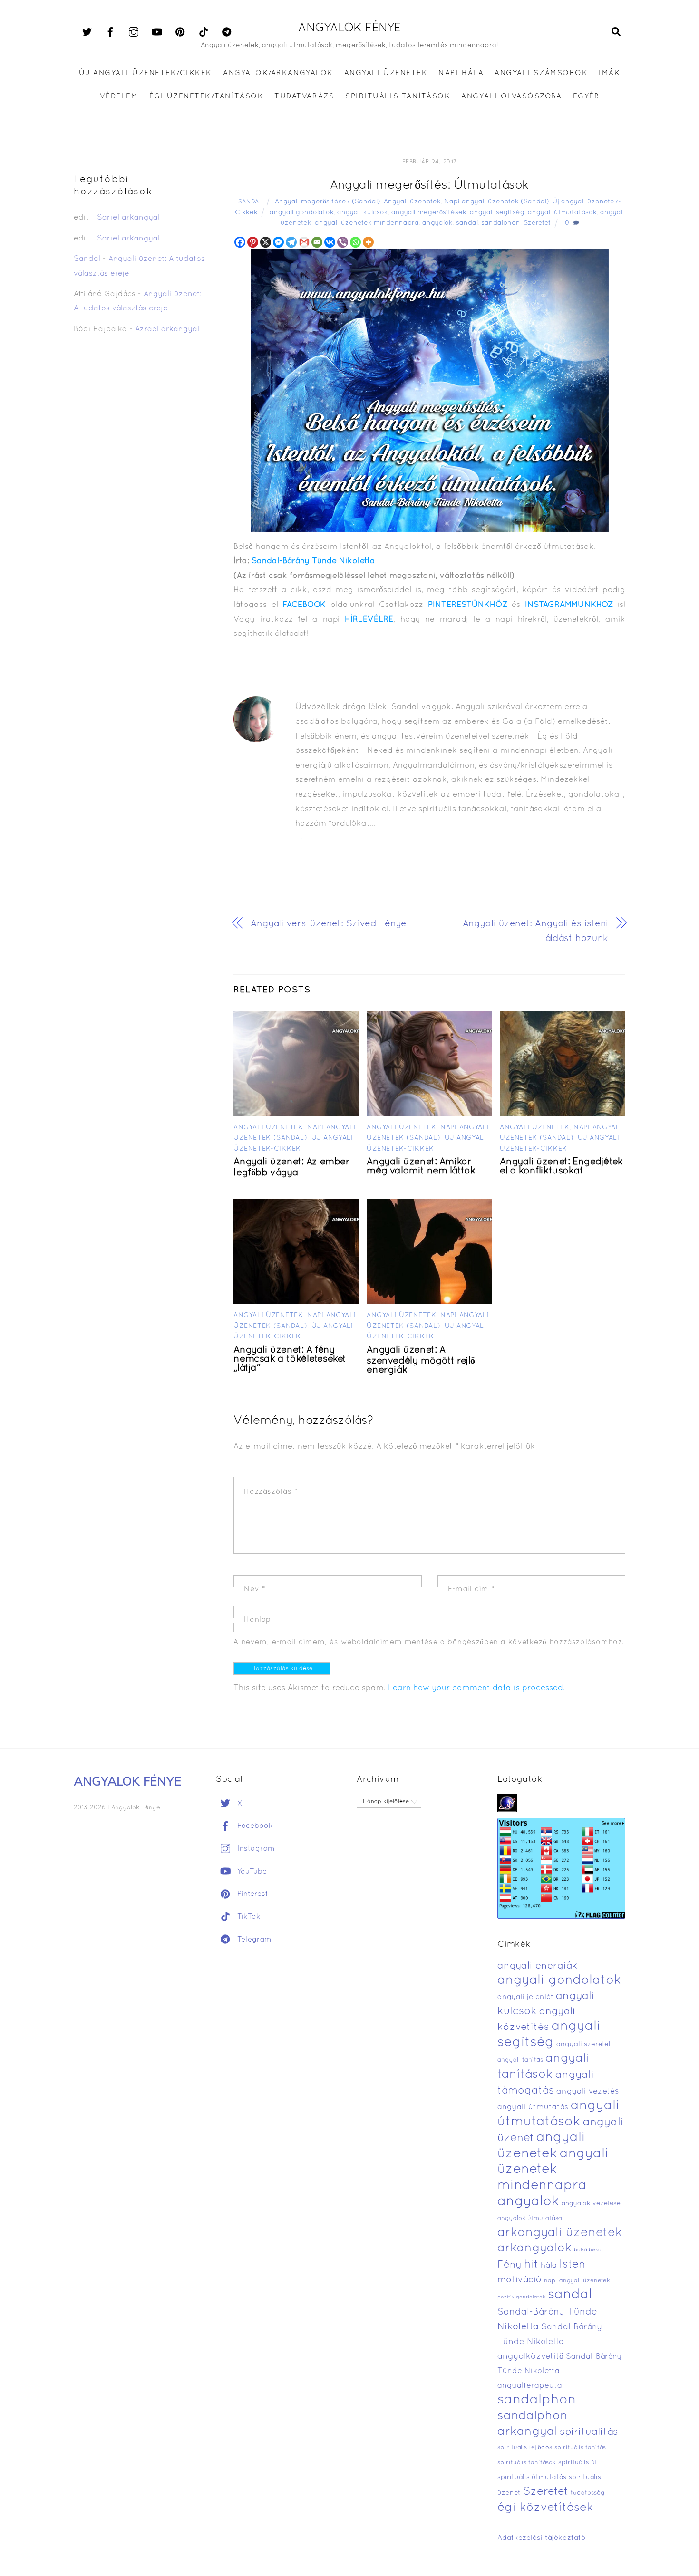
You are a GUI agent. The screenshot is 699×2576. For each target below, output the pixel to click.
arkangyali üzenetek (560, 2233)
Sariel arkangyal (128, 218)
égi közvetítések (545, 2508)
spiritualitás (589, 2432)
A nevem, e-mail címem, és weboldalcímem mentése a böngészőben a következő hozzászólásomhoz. (429, 1642)
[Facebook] (240, 242)
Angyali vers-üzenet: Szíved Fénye (329, 924)
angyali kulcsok (363, 213)
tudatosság (588, 2493)
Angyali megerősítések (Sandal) (328, 202)
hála (549, 2265)
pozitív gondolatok (521, 2297)
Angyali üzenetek (412, 202)
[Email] (317, 242)
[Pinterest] (253, 242)
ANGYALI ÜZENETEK (386, 73)
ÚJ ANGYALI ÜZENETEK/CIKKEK (146, 73)
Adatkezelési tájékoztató (542, 2538)
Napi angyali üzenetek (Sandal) (497, 202)
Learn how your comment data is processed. (476, 1688)
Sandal (251, 202)
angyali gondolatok (302, 213)
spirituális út (578, 2463)
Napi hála (461, 73)
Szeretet (537, 223)
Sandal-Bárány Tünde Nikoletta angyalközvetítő (550, 2342)
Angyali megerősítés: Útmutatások (430, 186)
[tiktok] (204, 32)
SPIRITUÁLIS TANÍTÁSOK (398, 96)
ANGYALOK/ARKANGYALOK (278, 73)
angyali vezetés (587, 2091)
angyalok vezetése (591, 2204)
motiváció (519, 2280)
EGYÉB (586, 96)
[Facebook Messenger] (278, 242)
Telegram (253, 1940)
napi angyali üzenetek (577, 2281)
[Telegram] (291, 242)
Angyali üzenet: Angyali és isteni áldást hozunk (535, 931)
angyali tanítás (520, 2060)
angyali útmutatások (562, 213)
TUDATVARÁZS (304, 96)
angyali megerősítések (429, 213)
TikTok (248, 1917)
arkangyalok (534, 2248)
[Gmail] (304, 242)
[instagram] (134, 32)
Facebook (254, 1826)
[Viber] (343, 242)
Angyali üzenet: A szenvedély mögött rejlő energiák (421, 1360)
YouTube (251, 1872)
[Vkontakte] (330, 242)
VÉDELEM (119, 96)
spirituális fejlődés (525, 2448)
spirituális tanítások (527, 2463)
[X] (266, 242)
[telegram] (227, 32)
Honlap (257, 1620)
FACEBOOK (304, 605)
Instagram (255, 1849)
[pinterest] (180, 32)
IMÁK (609, 73)
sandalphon (501, 223)
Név (255, 1589)
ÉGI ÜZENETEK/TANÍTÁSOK (206, 96)
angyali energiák (537, 1966)
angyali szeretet (584, 2044)
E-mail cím (471, 1589)
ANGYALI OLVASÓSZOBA (511, 96)
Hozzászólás (271, 1492)
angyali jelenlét (525, 1997)
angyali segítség (497, 213)
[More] (368, 242)
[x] (87, 32)
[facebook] (110, 32)
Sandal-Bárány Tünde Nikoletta (313, 561)
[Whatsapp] (355, 242)
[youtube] (157, 32)
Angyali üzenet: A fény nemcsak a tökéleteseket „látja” (290, 1359)
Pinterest (252, 1894)
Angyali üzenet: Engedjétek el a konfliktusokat (561, 1167)
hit (531, 2265)
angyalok (437, 223)
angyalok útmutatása (530, 2219)
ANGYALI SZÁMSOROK (541, 73)
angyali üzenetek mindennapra (367, 223)
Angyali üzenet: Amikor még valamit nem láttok (421, 1167)
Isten (572, 2265)
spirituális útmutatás (532, 2477)
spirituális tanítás (580, 2448)
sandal (467, 223)
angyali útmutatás (533, 2107)
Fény (510, 2265)
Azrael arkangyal (167, 329)
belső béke (588, 2250)
